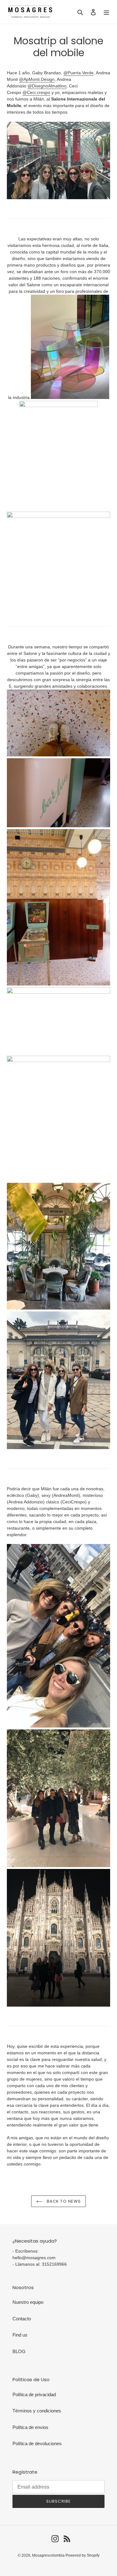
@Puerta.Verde (78, 73)
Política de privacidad (34, 2394)
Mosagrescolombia (49, 2555)
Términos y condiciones (37, 2411)
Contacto (22, 2319)
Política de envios (30, 2427)
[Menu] (106, 12)
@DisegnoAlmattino (47, 86)
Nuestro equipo (28, 2302)
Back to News (63, 2201)
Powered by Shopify (83, 2555)
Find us (20, 2335)
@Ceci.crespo (36, 92)
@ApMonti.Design (37, 79)
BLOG (19, 2351)
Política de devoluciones (37, 2443)
